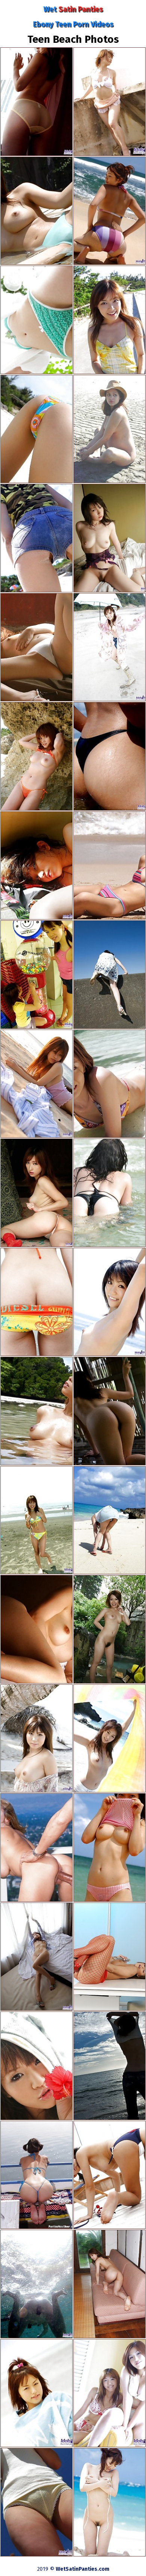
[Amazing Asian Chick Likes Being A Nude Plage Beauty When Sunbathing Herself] (36, 1084)
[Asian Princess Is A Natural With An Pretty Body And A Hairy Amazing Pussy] (36, 211)
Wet (73, 9)
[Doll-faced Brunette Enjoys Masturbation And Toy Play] (109, 1957)
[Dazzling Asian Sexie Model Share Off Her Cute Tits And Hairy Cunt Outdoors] (109, 1847)
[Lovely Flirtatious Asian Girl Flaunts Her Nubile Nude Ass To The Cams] (36, 2066)
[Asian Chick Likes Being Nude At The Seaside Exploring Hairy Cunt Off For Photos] (36, 756)
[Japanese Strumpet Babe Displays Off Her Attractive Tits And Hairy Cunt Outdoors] (36, 1411)
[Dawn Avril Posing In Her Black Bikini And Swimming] (109, 1193)
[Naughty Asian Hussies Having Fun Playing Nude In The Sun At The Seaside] (109, 2393)
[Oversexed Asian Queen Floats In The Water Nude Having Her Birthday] (36, 2284)
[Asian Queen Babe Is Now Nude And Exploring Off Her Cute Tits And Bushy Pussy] (109, 1302)
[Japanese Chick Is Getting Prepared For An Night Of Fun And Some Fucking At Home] (109, 1629)
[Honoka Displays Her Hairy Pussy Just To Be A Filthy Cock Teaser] (109, 1739)
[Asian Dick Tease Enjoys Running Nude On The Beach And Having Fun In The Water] (36, 975)
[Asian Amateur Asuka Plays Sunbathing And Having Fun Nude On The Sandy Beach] (36, 2502)
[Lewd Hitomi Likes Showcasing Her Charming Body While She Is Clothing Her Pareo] (36, 2393)
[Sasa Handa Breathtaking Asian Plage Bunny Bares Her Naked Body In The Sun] (109, 2175)
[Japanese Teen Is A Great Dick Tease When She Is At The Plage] (36, 1520)
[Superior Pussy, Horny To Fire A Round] (36, 1847)
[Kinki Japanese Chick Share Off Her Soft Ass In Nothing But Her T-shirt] (36, 320)
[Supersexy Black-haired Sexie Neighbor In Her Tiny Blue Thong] (36, 2175)
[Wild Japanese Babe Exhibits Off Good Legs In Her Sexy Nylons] (36, 102)
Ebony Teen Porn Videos (73, 24)
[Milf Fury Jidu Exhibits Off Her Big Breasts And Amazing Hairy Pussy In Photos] (109, 538)
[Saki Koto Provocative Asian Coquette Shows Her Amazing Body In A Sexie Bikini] (109, 975)
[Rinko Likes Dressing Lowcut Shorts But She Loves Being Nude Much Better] (109, 102)
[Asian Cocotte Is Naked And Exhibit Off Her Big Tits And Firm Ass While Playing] (36, 1629)
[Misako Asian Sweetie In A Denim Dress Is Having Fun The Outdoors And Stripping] (109, 2502)
